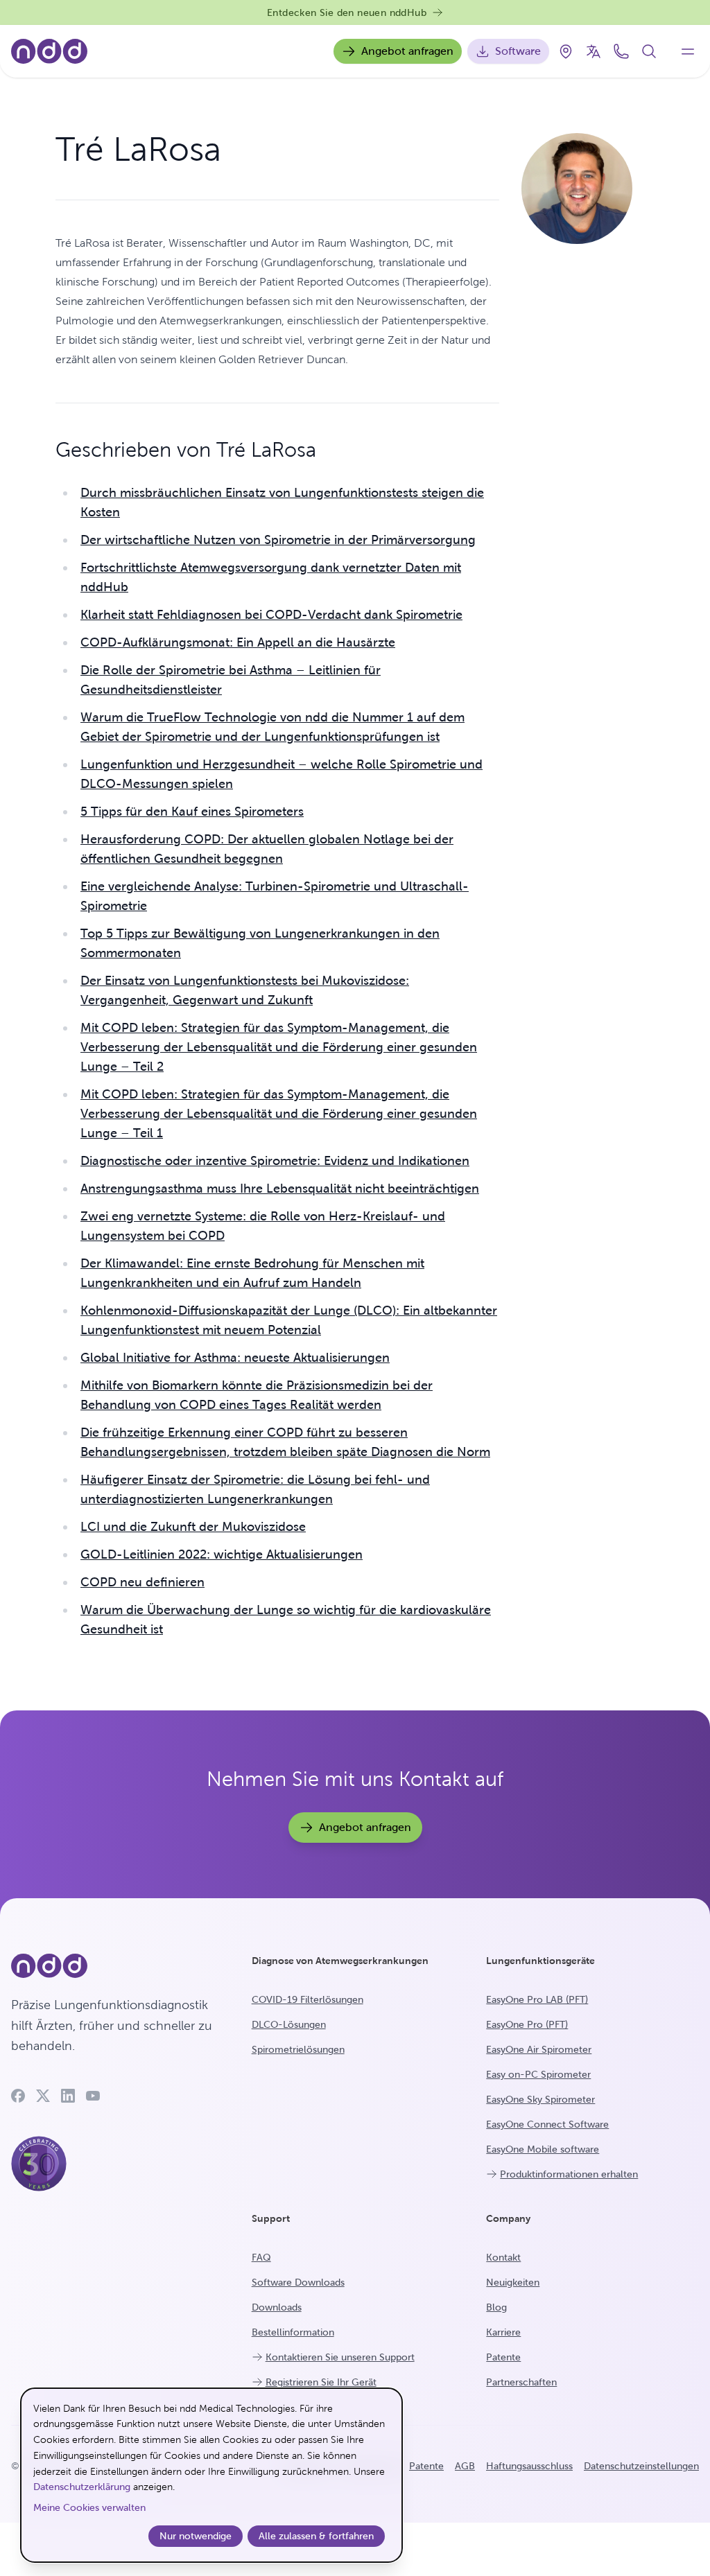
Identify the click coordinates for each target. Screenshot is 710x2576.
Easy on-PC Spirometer (538, 2074)
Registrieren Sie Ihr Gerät (321, 2382)
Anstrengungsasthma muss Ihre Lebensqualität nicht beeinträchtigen (280, 1188)
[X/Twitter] (43, 2096)
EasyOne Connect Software (547, 2124)
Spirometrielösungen (298, 2049)
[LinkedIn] (68, 2096)
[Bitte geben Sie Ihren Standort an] (566, 51)
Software (518, 51)
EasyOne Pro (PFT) (527, 2024)
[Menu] (688, 51)
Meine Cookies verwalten (89, 2507)
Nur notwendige (196, 2536)
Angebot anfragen (407, 51)
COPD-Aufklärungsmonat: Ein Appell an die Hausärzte (238, 642)
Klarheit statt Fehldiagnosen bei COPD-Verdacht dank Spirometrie (271, 614)
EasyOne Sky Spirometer (540, 2099)
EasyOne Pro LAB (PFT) (537, 1999)
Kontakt (503, 2257)
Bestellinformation (293, 2332)
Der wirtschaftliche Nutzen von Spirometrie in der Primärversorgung (278, 540)
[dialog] (211, 2475)
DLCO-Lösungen (289, 2024)
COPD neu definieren (142, 1582)
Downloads (277, 2307)
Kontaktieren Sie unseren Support (340, 2357)
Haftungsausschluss (529, 2466)
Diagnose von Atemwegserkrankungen (340, 1961)
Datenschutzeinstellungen (641, 2466)
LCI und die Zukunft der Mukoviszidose (193, 1526)
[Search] (649, 51)
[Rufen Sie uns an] (621, 51)
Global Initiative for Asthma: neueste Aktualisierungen (235, 1357)
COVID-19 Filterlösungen (308, 1999)
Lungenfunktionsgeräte (540, 1961)
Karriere (503, 2332)
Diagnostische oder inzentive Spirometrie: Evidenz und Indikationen (275, 1160)
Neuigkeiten (513, 2282)
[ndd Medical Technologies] (115, 1966)
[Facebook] (18, 2096)
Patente (503, 2357)
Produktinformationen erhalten (569, 2174)
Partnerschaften (521, 2382)
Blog (496, 2307)
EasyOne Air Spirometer (539, 2049)
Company (508, 2218)
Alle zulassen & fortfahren (316, 2536)
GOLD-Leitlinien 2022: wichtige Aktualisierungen (222, 1554)
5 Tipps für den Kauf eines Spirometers (192, 811)
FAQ (261, 2257)
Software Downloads (298, 2282)
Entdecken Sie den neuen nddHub (347, 12)
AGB (465, 2466)
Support (271, 2218)
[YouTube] (93, 2096)
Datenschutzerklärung (82, 2487)
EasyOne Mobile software (543, 2149)
